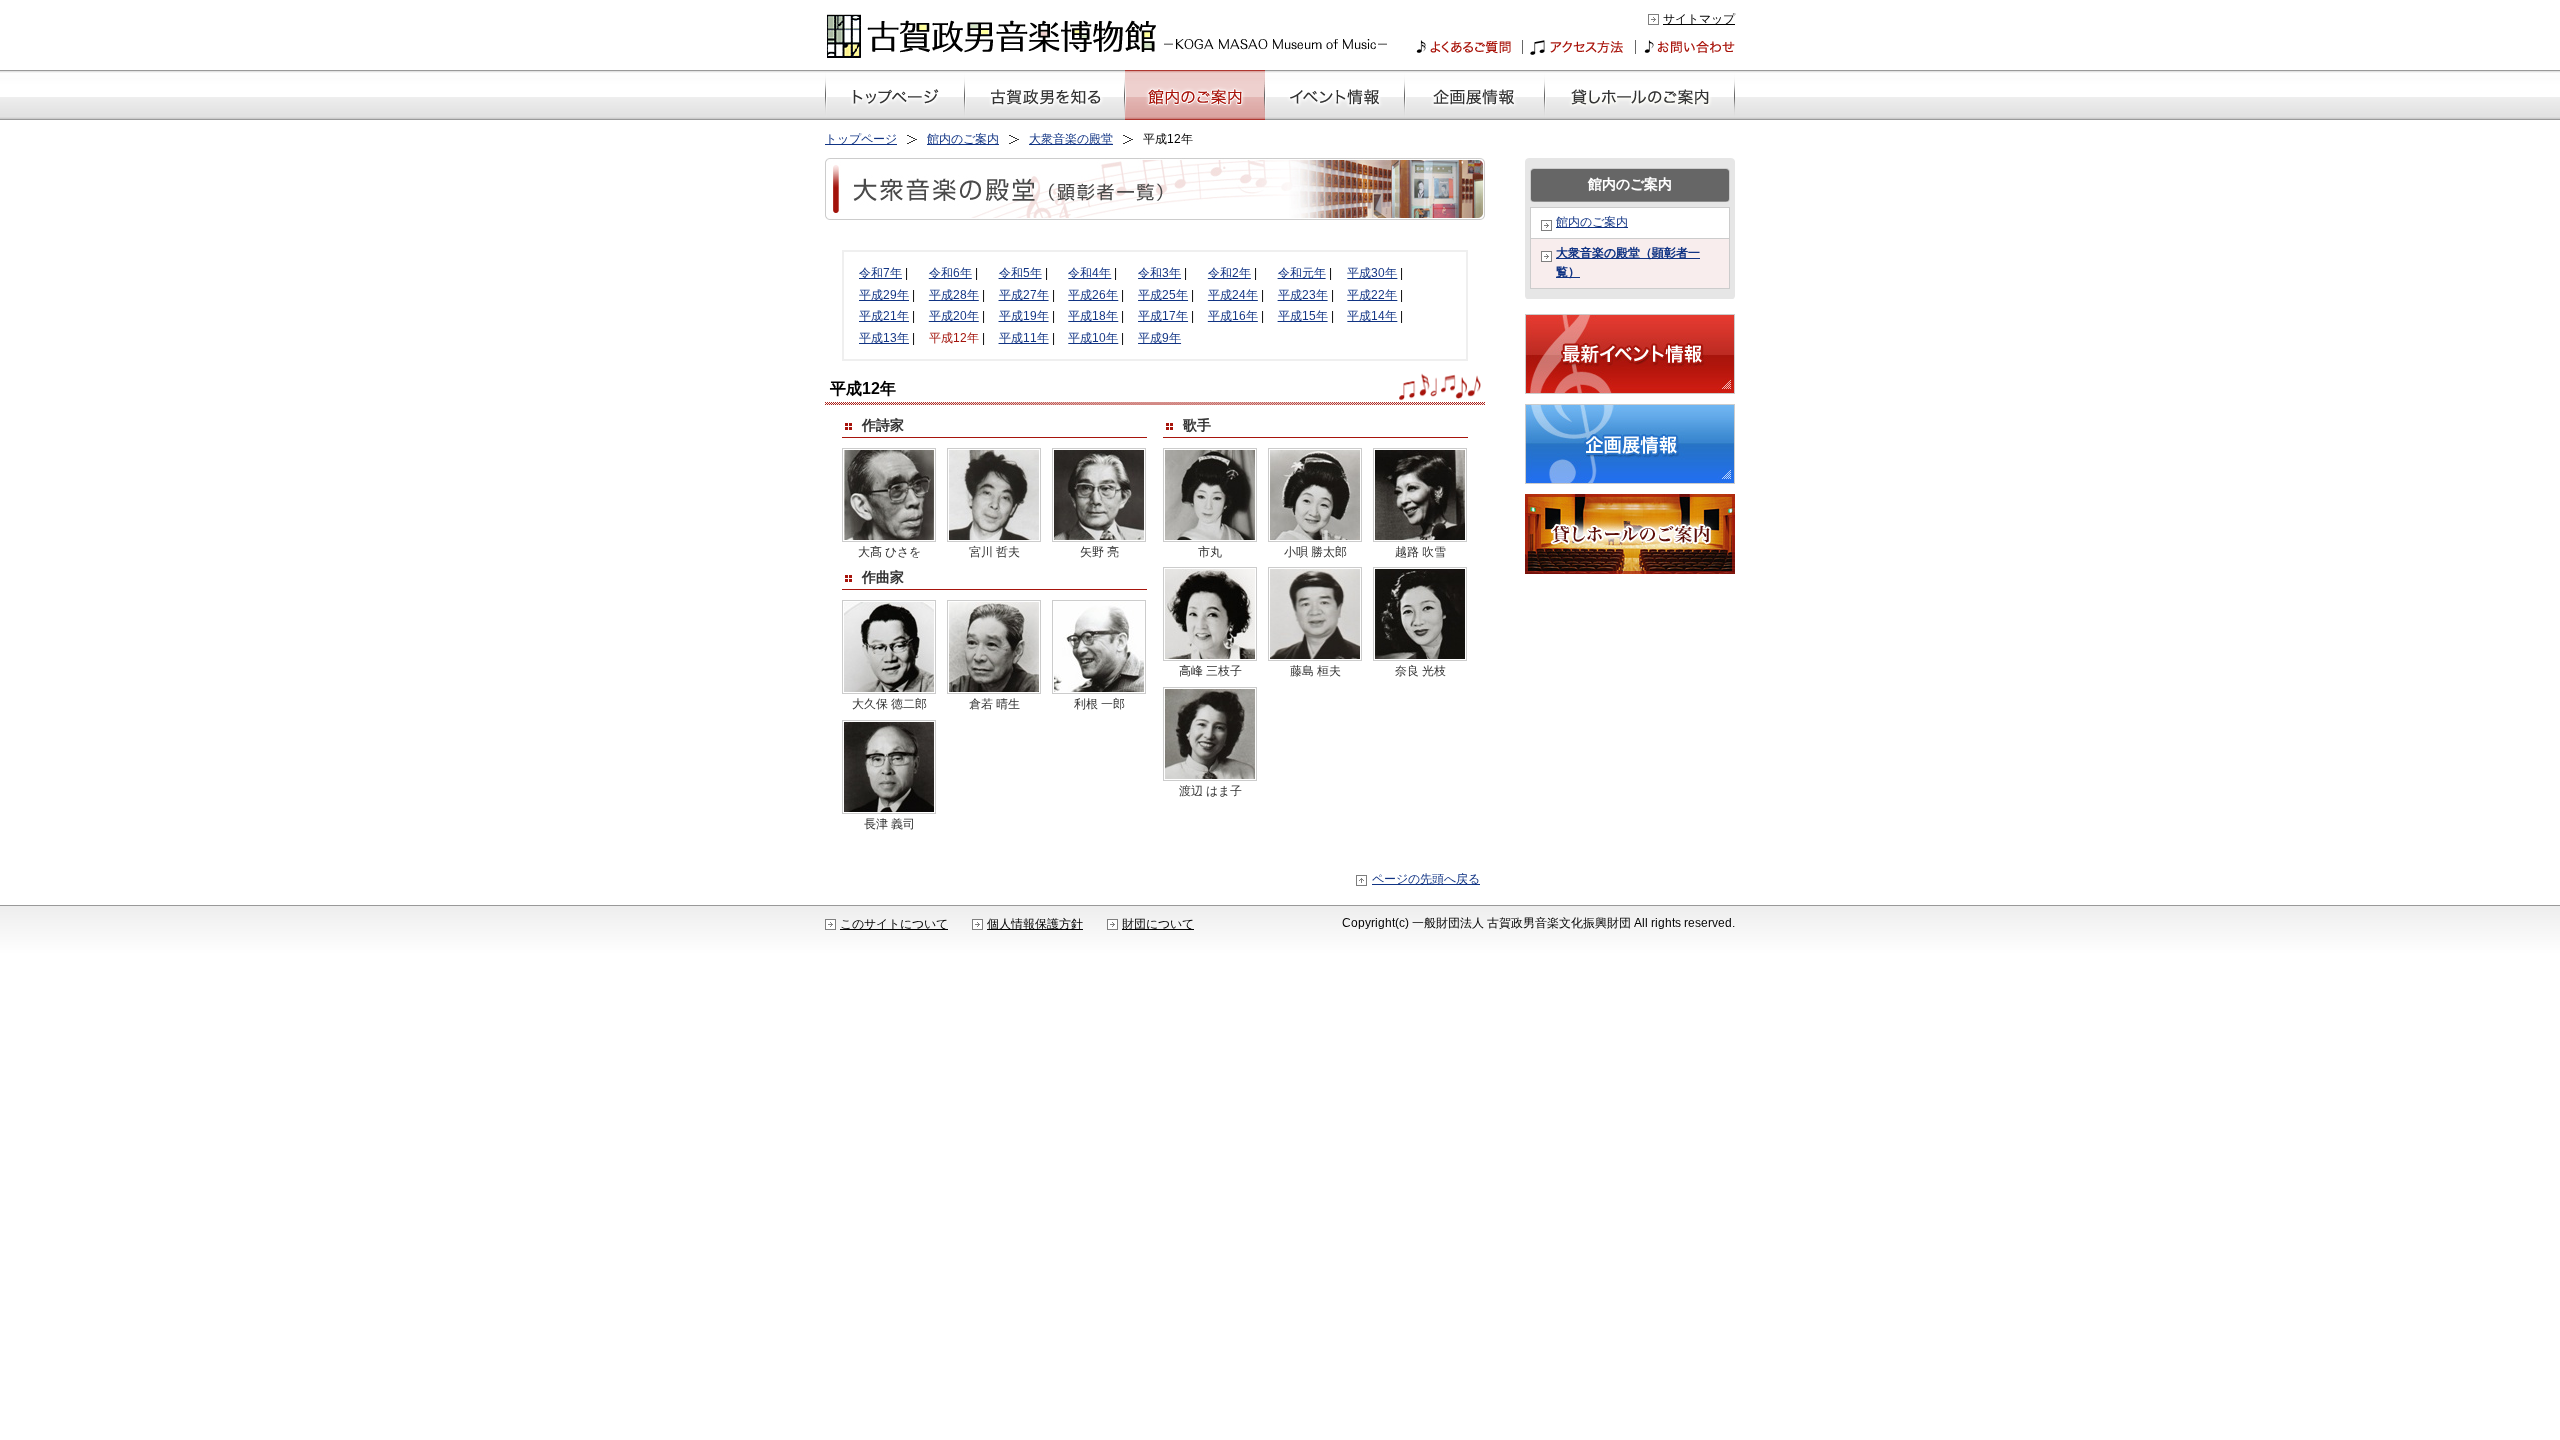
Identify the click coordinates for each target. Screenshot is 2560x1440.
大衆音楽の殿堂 (1071, 139)
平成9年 (1159, 338)
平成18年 (1093, 316)
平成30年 (1372, 273)
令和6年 (950, 273)
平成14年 (1372, 316)
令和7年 (880, 273)
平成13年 (884, 338)
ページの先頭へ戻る (1426, 879)
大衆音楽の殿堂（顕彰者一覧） (1628, 263)
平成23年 (1303, 295)
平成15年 (1303, 316)
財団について (1158, 924)
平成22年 (1372, 295)
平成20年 (954, 316)
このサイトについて (894, 924)
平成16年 (1233, 316)
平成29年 (884, 295)
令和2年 (1229, 273)
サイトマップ (1699, 19)
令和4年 (1089, 273)
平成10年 (1093, 338)
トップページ (861, 139)
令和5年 (1020, 273)
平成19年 (1024, 316)
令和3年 (1159, 273)
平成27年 (1024, 295)
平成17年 (1163, 316)
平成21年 (884, 316)
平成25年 (1163, 295)
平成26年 (1093, 295)
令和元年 (1302, 273)
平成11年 (1024, 338)
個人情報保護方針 (1035, 924)
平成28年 (954, 295)
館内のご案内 (963, 139)
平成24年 (1233, 295)
